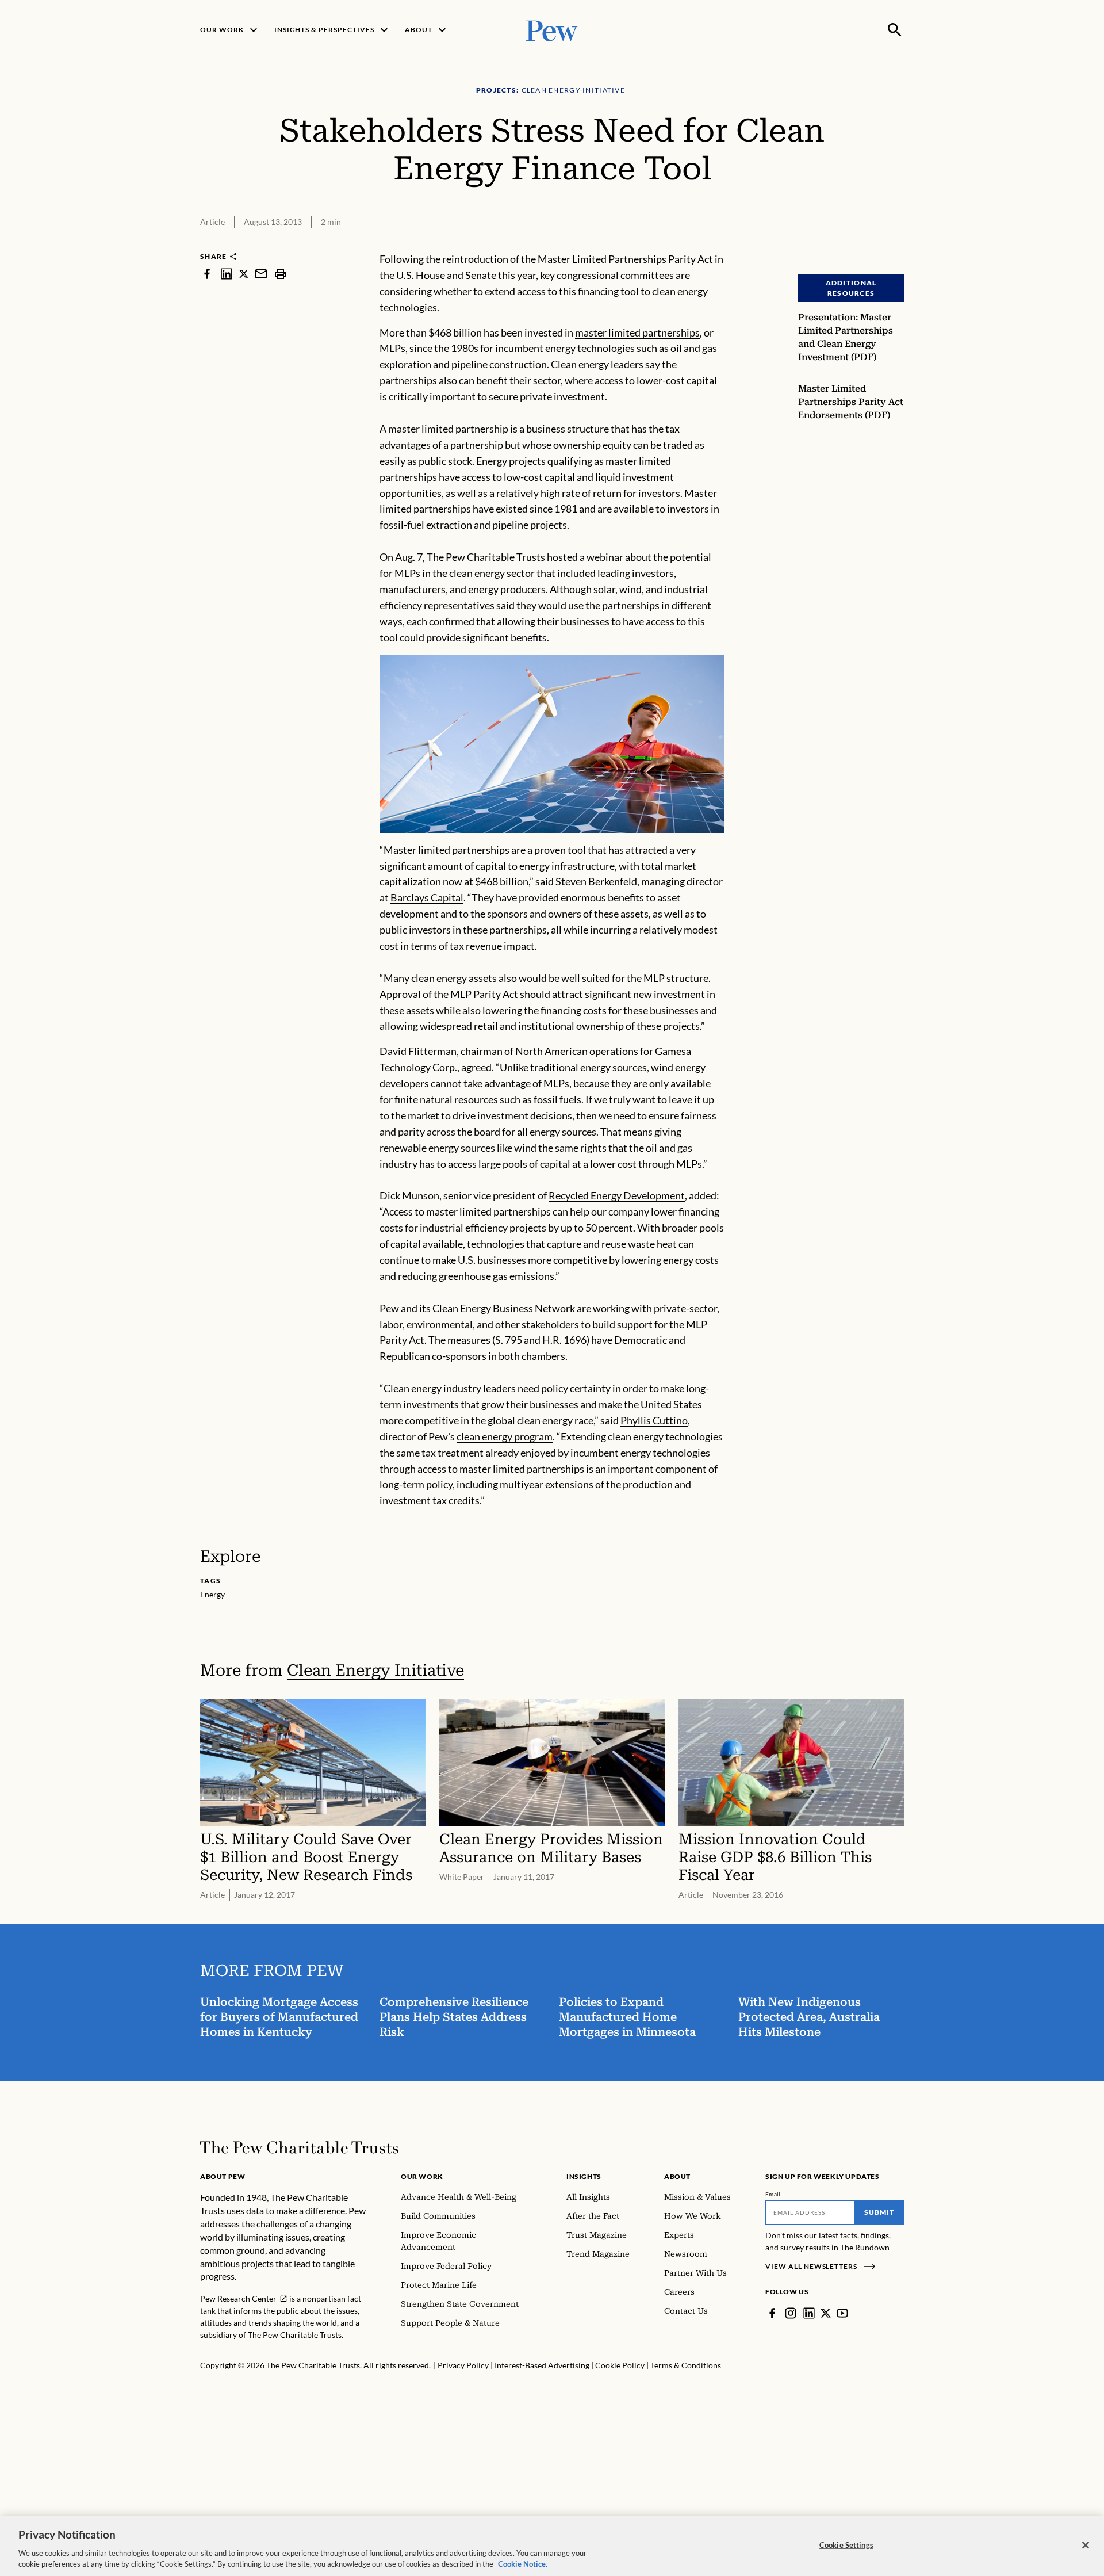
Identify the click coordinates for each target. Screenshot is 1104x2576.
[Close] (1086, 2546)
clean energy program (505, 1436)
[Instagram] (791, 2313)
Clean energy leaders (597, 364)
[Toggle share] (897, 244)
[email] (261, 274)
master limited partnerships (637, 332)
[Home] (299, 2147)
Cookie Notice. (523, 2564)
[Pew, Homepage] (552, 30)
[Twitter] (826, 2313)
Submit (879, 2212)
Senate (481, 275)
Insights (584, 2176)
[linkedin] (227, 274)
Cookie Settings (846, 2545)
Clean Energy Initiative (375, 1670)
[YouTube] (842, 2313)
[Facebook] (772, 2313)
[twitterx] (244, 274)
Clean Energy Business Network (504, 1308)
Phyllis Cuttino (654, 1420)
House (430, 275)
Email (773, 2194)
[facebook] (207, 274)
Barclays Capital (427, 897)
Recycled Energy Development (617, 1195)
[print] (281, 274)
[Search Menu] (895, 30)
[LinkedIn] (809, 2313)
